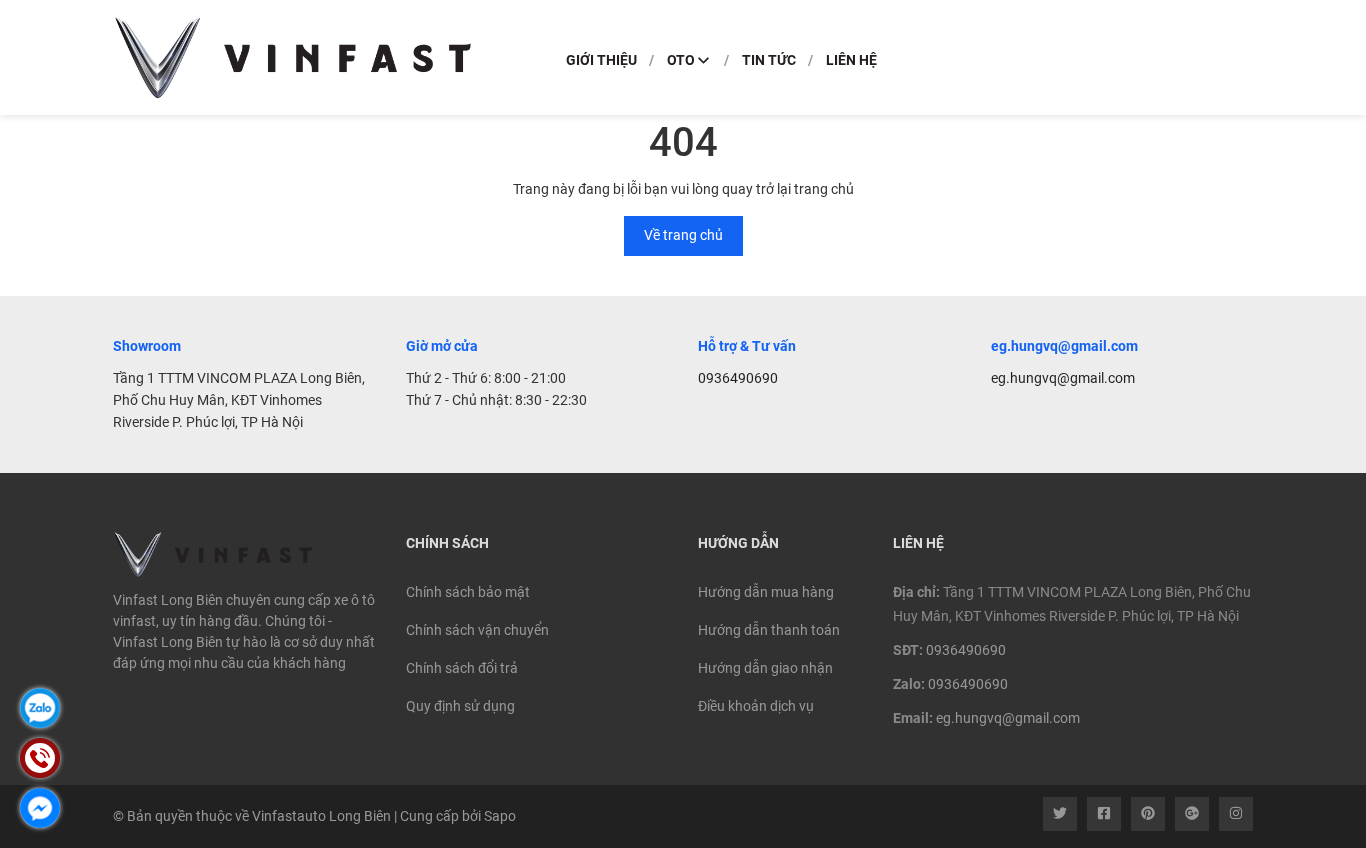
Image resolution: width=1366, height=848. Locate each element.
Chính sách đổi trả (462, 668)
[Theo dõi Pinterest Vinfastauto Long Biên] (1148, 814)
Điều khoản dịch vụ (756, 706)
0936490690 (738, 378)
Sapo (500, 816)
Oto (681, 60)
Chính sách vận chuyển (477, 630)
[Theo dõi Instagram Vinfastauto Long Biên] (1236, 814)
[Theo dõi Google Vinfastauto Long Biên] (1192, 814)
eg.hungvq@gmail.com (1063, 378)
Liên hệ (851, 60)
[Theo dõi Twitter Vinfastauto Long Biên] (1060, 814)
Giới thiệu (601, 60)
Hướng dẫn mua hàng (766, 592)
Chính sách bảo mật (468, 592)
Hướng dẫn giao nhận (765, 668)
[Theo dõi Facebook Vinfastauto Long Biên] (1104, 814)
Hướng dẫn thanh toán (769, 630)
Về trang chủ (683, 235)
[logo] (293, 57)
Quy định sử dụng (460, 706)
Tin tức (769, 60)
